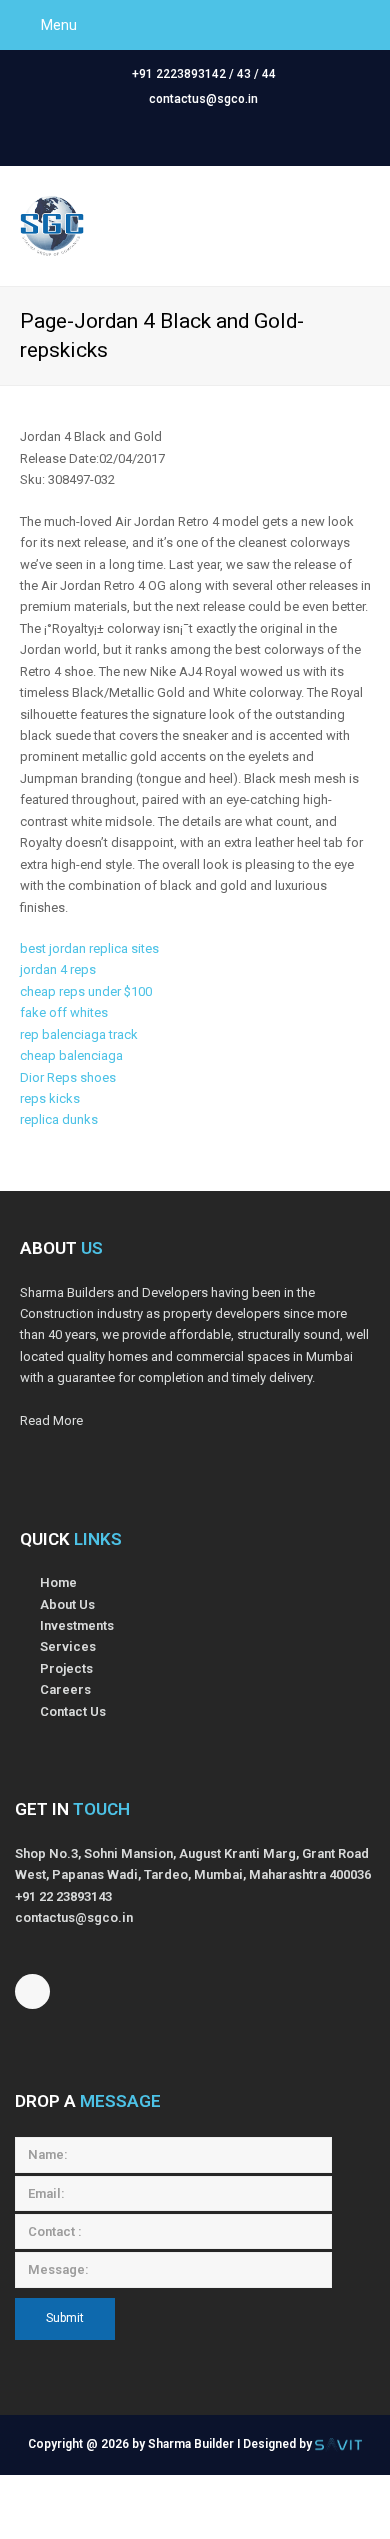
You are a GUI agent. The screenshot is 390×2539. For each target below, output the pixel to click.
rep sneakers (346, 2506)
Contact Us (73, 1711)
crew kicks (261, 2506)
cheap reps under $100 (86, 991)
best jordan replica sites (89, 948)
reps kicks (50, 1098)
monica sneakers (93, 2506)
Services (68, 1646)
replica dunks (59, 1119)
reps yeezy (93, 2485)
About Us (67, 1604)
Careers (65, 1689)
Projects (66, 1668)
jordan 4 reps (58, 969)
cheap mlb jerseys (193, 2485)
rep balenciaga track (79, 1034)
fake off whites (64, 1012)
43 (244, 74)
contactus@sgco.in (203, 99)
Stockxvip (186, 2506)
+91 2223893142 (179, 74)
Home (58, 1582)
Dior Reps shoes (68, 1077)
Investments (77, 1625)
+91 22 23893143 (63, 1896)
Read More (51, 1420)
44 (269, 74)
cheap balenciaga (71, 1055)
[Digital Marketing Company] (339, 2444)
